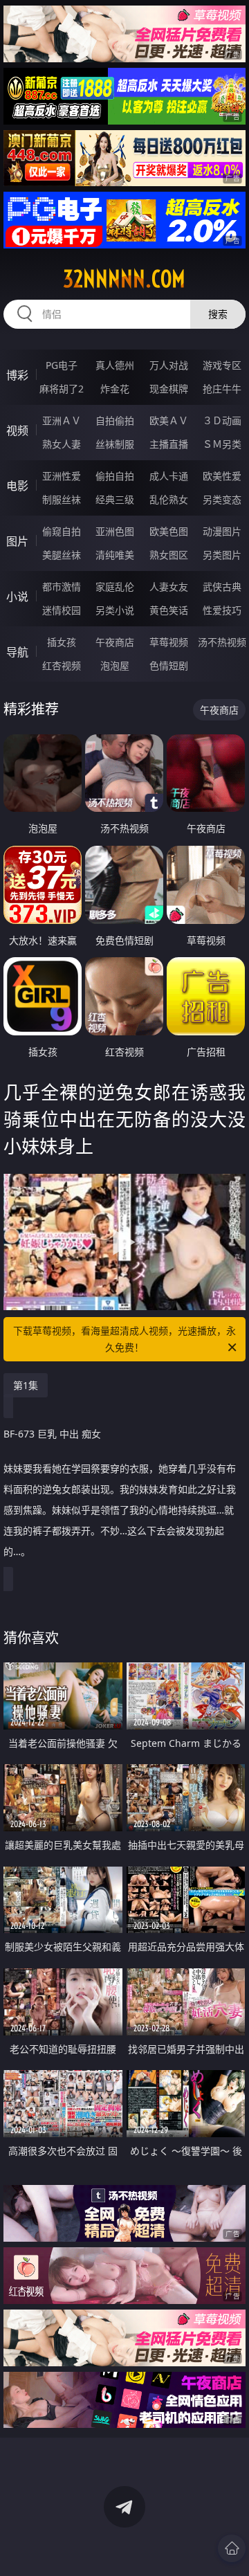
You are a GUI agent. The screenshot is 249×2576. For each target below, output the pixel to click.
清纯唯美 (115, 555)
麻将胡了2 (62, 389)
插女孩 (62, 642)
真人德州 (115, 365)
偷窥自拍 (62, 531)
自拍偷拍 (115, 420)
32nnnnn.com (124, 279)
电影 (17, 486)
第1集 (26, 1385)
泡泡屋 (115, 665)
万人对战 (169, 365)
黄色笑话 (169, 610)
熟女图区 (169, 555)
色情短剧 (169, 665)
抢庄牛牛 (222, 389)
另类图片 (222, 555)
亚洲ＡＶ (62, 420)
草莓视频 (169, 642)
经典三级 (115, 499)
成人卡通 (169, 476)
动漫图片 (222, 531)
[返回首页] (232, 2548)
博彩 (17, 375)
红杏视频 (62, 665)
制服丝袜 (62, 499)
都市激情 (62, 587)
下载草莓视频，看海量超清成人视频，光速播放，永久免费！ (124, 1339)
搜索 (218, 314)
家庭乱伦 (115, 587)
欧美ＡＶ (169, 420)
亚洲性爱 (62, 476)
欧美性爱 (222, 476)
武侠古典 (222, 587)
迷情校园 (62, 610)
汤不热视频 (222, 642)
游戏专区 (222, 365)
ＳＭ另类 (222, 444)
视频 (17, 430)
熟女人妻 (62, 444)
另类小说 (115, 610)
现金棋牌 (169, 389)
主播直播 (169, 444)
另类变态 (222, 499)
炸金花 (115, 389)
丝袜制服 (115, 444)
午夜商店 (115, 642)
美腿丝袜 (62, 555)
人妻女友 (169, 587)
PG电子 (62, 365)
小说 (17, 597)
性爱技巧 (222, 610)
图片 (17, 541)
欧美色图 (169, 531)
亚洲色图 (115, 531)
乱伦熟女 (169, 499)
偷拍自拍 (115, 476)
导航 (17, 652)
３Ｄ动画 (222, 420)
